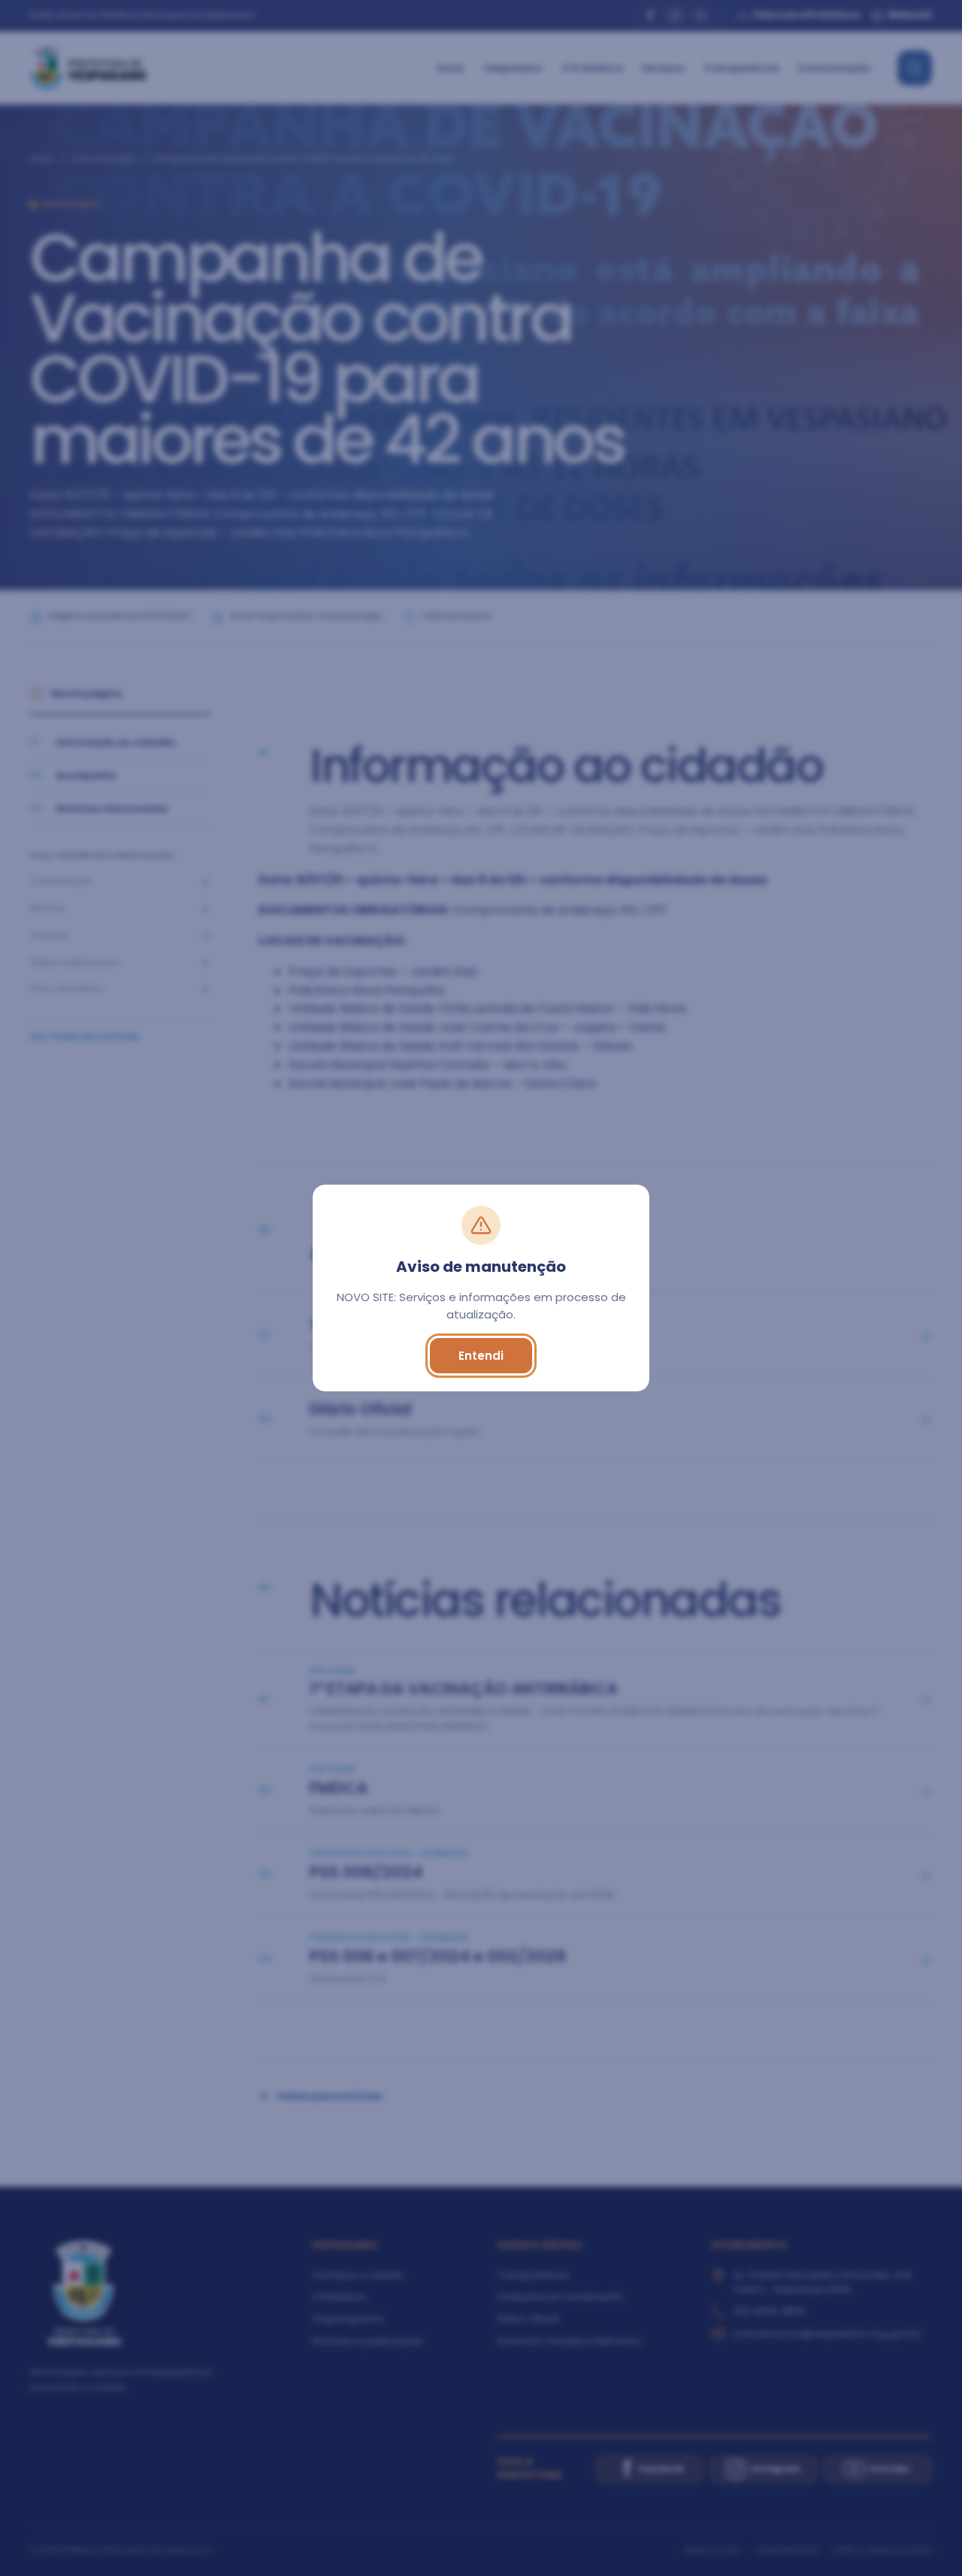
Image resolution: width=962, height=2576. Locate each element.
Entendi (481, 1356)
